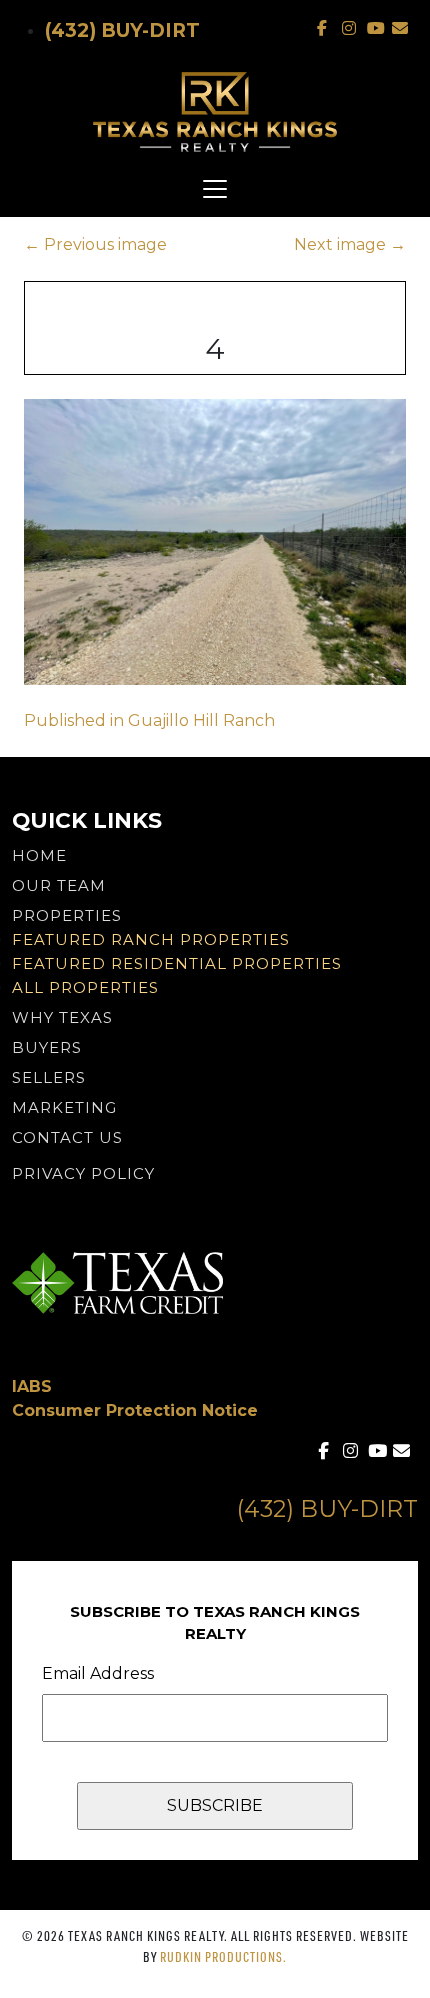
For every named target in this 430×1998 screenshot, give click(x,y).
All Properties (85, 987)
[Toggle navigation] (215, 189)
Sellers (49, 1077)
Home (39, 855)
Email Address (98, 1673)
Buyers (47, 1047)
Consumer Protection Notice (135, 1410)
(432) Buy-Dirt (122, 30)
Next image (350, 244)
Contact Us (67, 1137)
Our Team (59, 885)
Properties (67, 915)
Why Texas (62, 1017)
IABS (32, 1386)
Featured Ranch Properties (151, 939)
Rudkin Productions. (223, 1956)
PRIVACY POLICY (83, 1173)
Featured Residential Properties (177, 963)
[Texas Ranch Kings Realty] (215, 112)
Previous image (95, 244)
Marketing (64, 1107)
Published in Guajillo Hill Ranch (149, 720)
